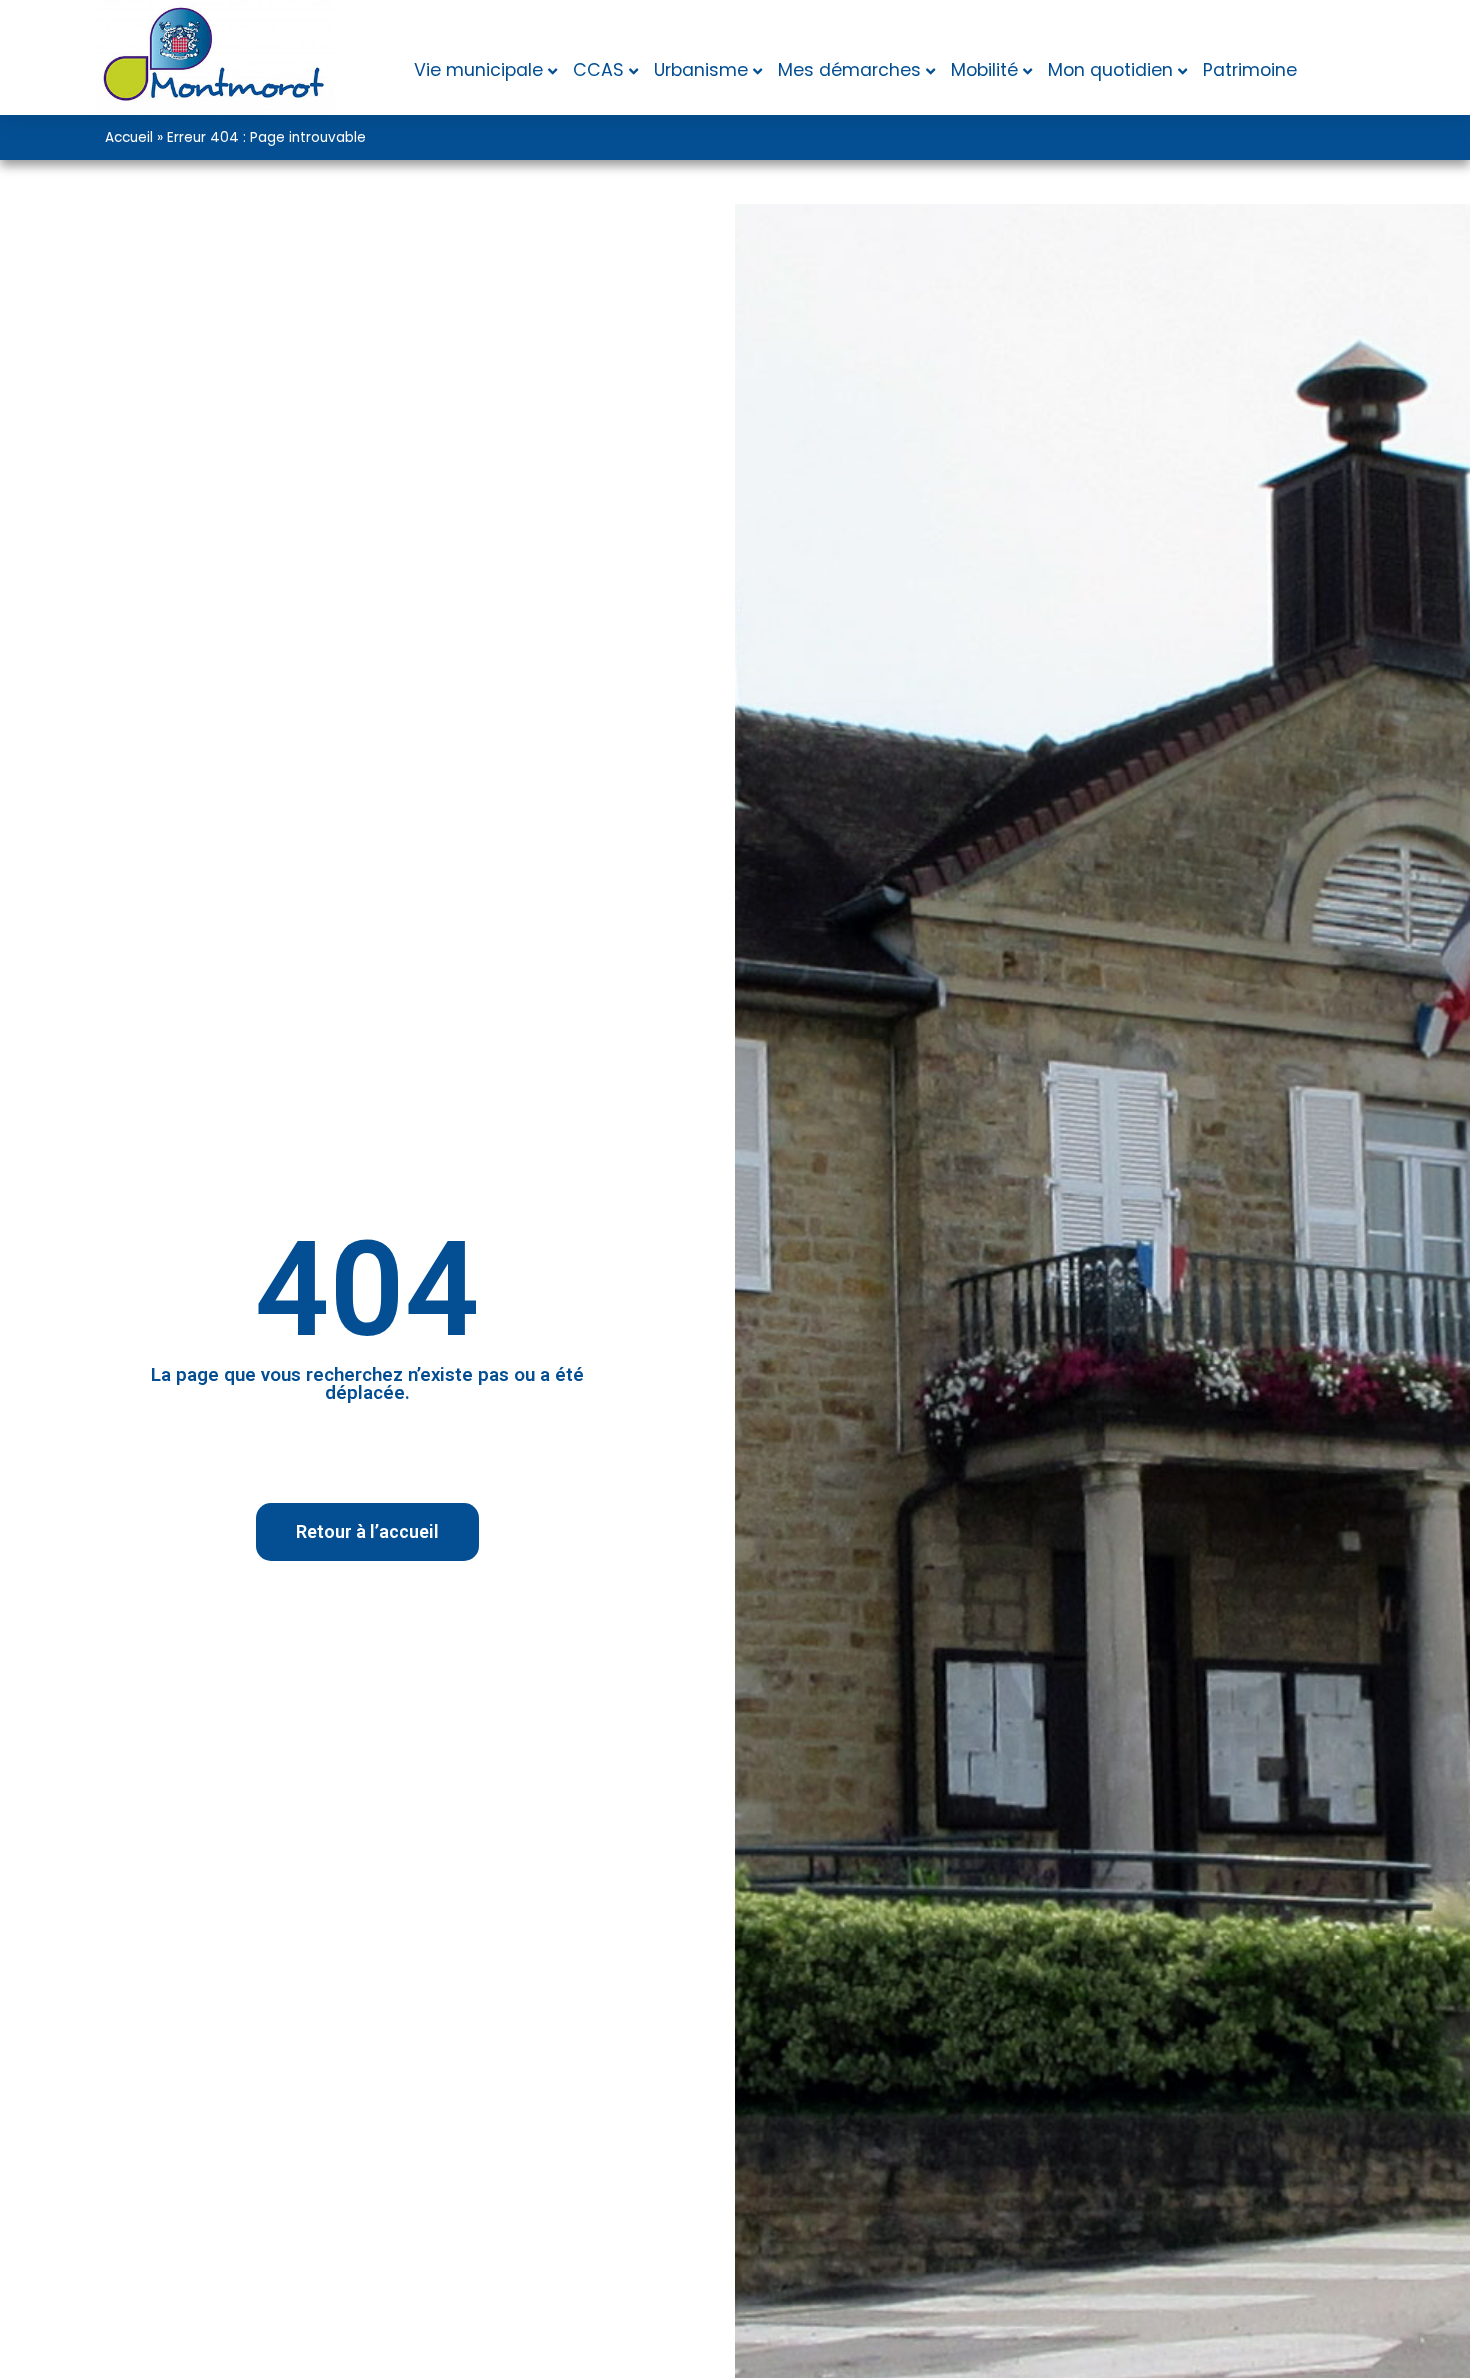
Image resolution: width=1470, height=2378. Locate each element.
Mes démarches (849, 70)
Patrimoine (1250, 70)
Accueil (129, 137)
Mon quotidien (1110, 70)
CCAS (598, 70)
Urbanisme (701, 70)
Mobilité (984, 70)
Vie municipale (478, 70)
